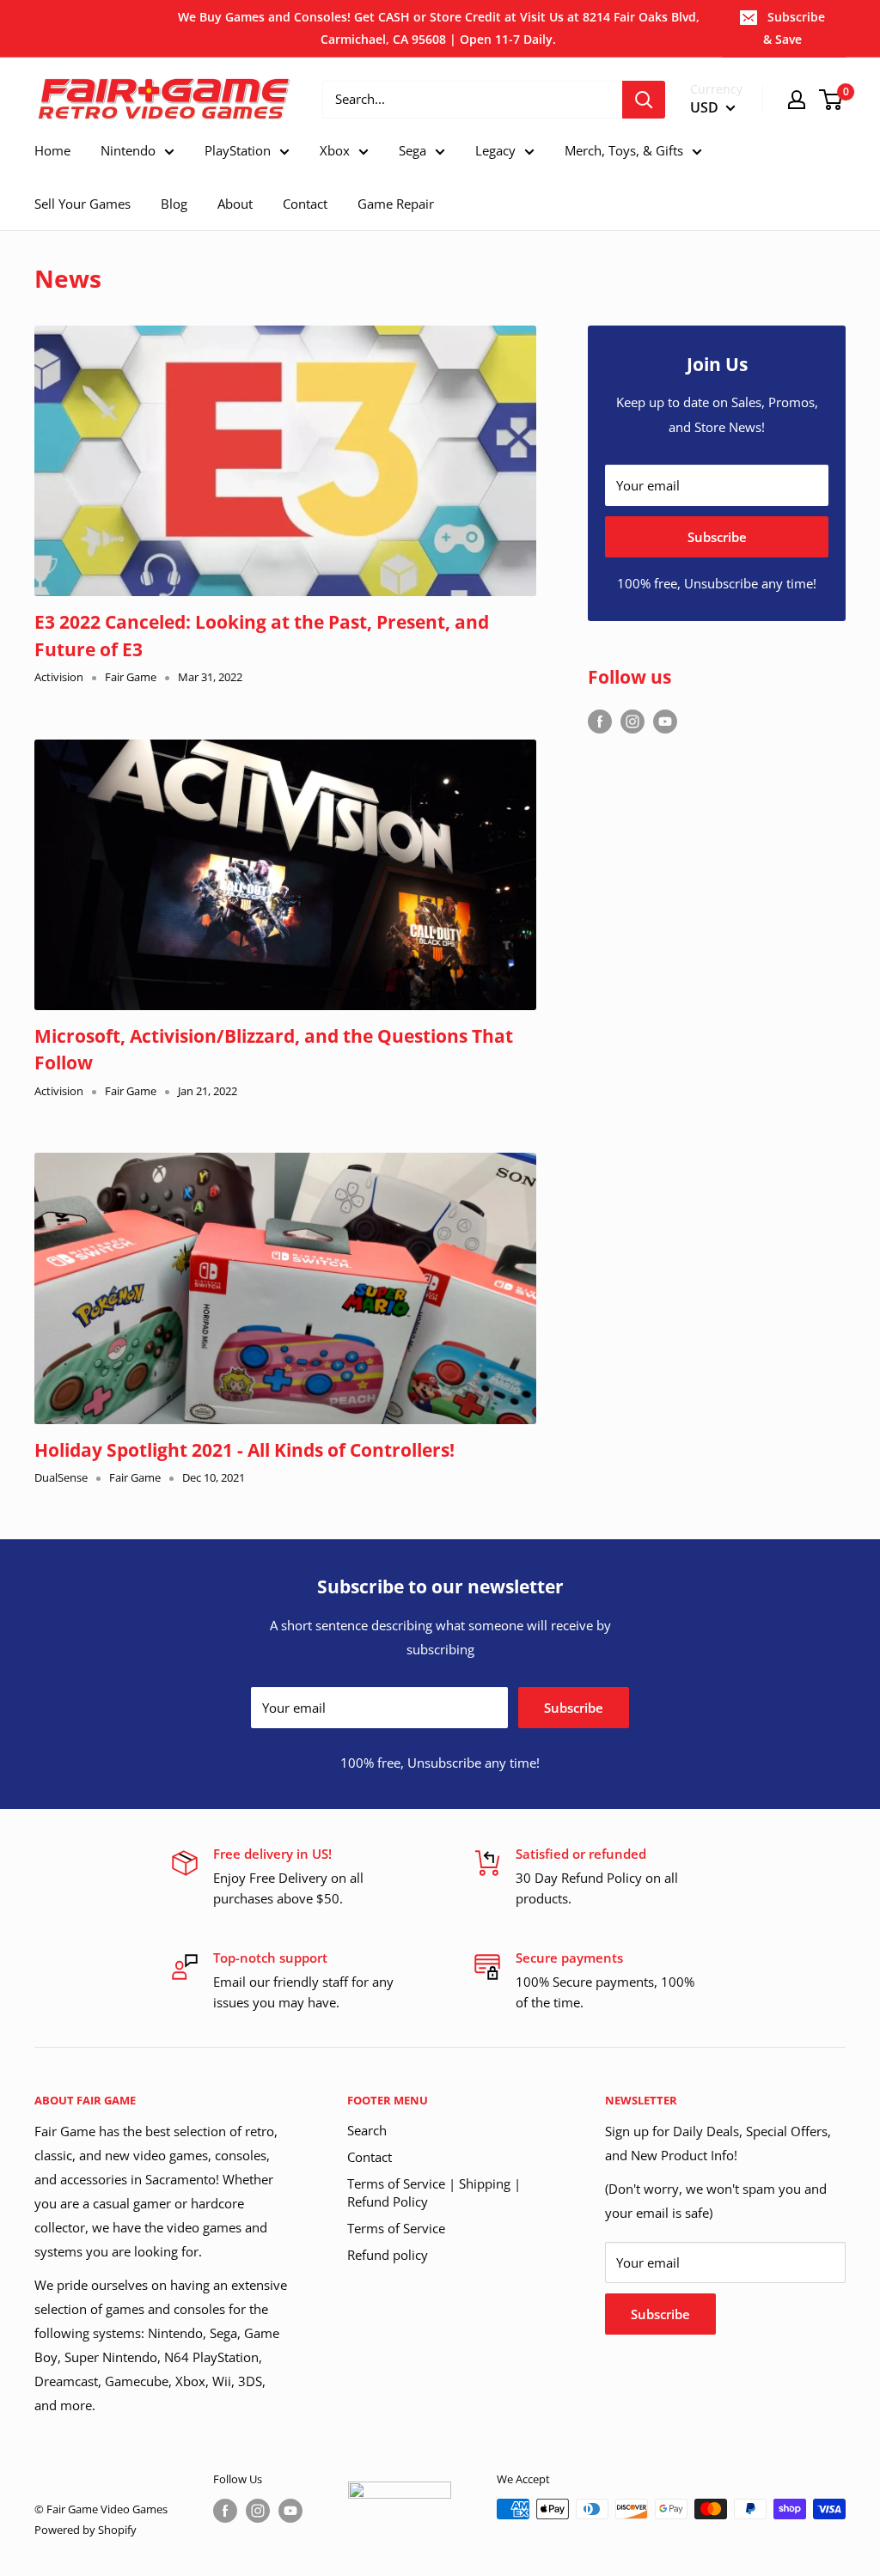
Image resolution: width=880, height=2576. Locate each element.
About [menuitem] (235, 204)
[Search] (644, 100)
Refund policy (388, 2255)
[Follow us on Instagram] (632, 721)
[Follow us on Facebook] (600, 721)
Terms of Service (396, 2228)
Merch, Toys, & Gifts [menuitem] (624, 150)
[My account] (797, 100)
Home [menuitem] (52, 150)
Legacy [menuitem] (495, 150)
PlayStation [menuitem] (238, 150)
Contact (370, 2157)
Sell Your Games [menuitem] (82, 204)
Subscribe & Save (794, 28)
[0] (831, 100)
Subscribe (717, 537)
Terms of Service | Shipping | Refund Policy (434, 2192)
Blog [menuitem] (174, 204)
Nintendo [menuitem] (128, 150)
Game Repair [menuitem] (396, 204)
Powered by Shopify (86, 2530)
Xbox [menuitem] (335, 150)
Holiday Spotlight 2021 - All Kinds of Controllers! (244, 1450)
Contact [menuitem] (305, 204)
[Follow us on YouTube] (665, 721)
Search (367, 2130)
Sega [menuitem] (412, 150)
